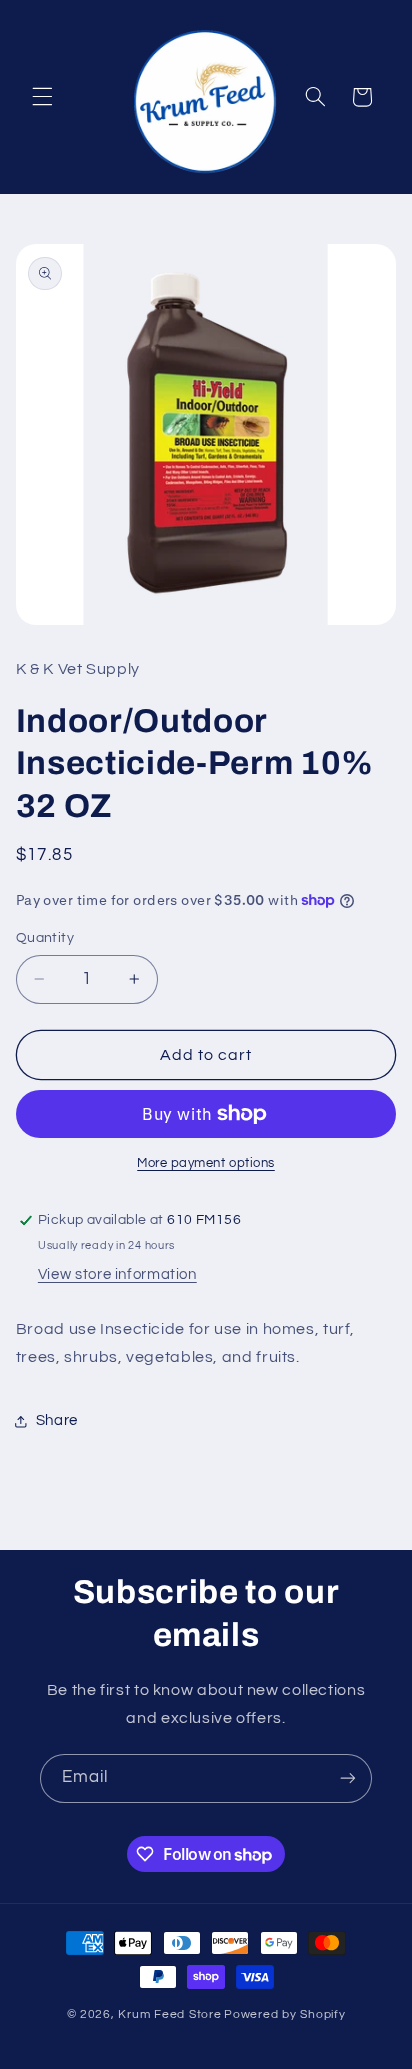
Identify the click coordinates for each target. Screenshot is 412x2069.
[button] (42, 97)
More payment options (206, 1163)
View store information (117, 1274)
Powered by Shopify (284, 2014)
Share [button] (57, 1420)
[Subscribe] (348, 1778)
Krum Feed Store (169, 2014)
